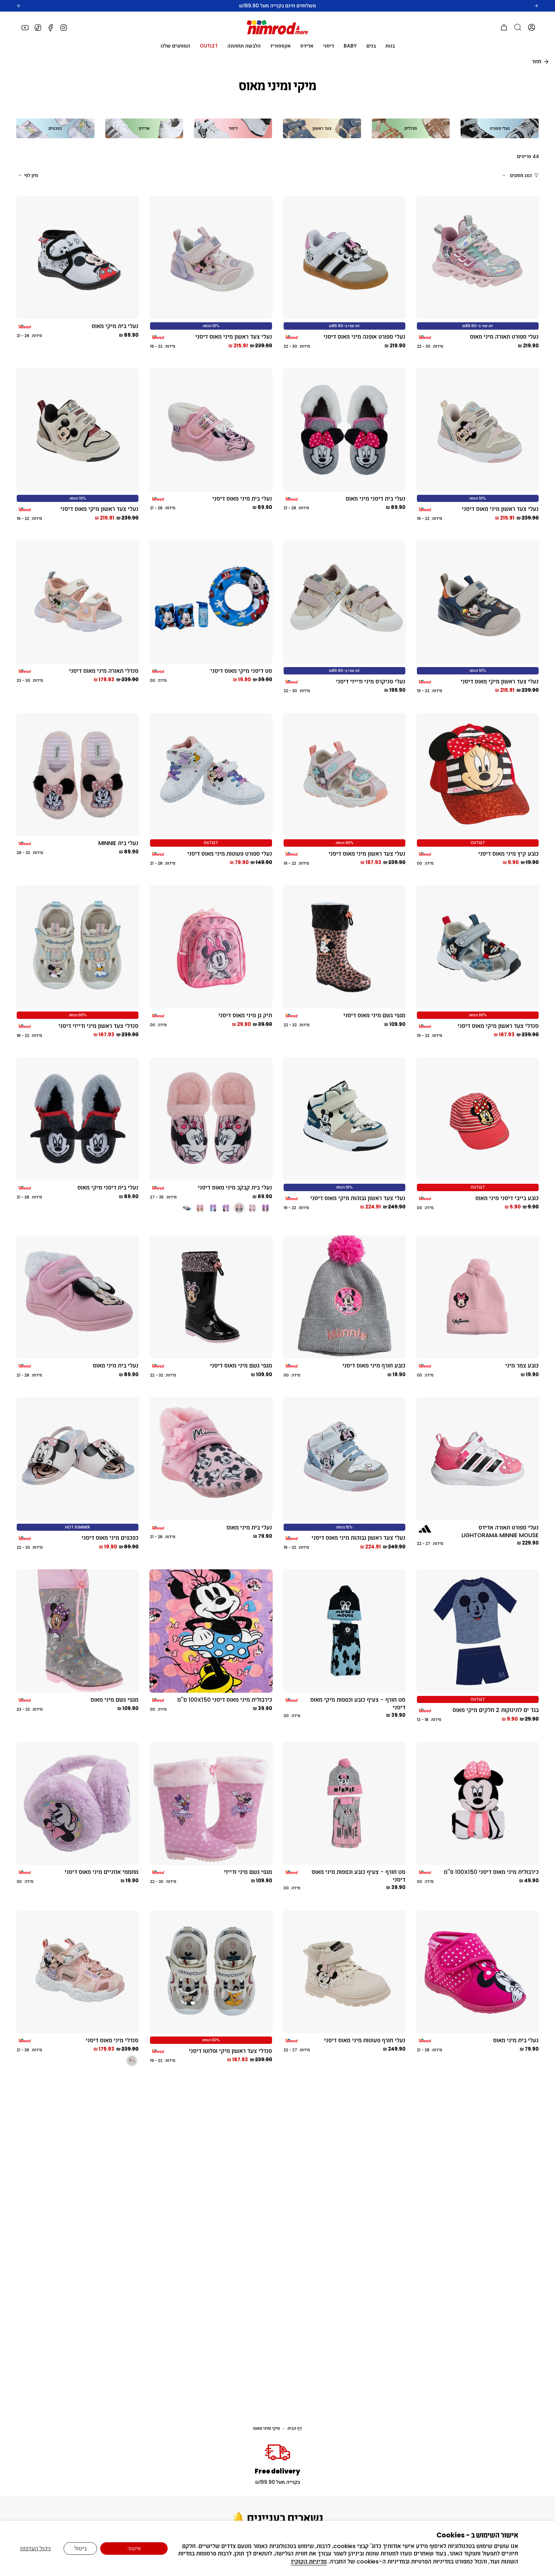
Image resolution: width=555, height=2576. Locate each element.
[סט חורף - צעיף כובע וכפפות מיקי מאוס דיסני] (344, 1631)
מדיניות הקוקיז (309, 2562)
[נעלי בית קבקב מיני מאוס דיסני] (211, 1119)
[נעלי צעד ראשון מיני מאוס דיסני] (211, 258)
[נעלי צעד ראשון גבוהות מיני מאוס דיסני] (344, 1459)
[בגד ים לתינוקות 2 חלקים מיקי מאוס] (478, 1631)
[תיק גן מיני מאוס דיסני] (211, 947)
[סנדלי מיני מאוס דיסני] (78, 1972)
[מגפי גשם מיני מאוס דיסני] (344, 947)
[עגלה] (504, 27)
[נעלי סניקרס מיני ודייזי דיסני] (344, 602)
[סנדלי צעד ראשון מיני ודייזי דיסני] (78, 947)
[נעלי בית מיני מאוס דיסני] (211, 430)
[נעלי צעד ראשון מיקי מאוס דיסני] (78, 430)
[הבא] (536, 6)
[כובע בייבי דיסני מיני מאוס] (478, 1119)
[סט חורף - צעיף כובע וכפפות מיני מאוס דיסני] (344, 1803)
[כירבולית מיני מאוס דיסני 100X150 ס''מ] (211, 1631)
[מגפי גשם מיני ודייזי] (211, 1803)
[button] (390, 46)
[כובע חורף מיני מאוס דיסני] (344, 1297)
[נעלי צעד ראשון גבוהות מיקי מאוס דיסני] (344, 1119)
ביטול (80, 2548)
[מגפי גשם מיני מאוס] (78, 1631)
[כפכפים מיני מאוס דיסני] (78, 1459)
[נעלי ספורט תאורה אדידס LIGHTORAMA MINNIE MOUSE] (478, 1459)
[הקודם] (19, 6)
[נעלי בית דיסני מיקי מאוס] (78, 1119)
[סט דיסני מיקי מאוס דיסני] (211, 602)
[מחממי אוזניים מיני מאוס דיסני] (78, 1803)
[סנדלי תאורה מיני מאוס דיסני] (78, 602)
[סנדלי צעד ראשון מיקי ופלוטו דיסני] (211, 1972)
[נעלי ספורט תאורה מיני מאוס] (478, 258)
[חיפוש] (518, 27)
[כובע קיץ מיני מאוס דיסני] (478, 775)
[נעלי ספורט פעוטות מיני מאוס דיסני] (211, 775)
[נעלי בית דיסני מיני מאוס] (344, 430)
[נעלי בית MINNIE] (78, 775)
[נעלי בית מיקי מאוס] (78, 258)
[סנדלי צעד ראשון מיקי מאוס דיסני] (478, 947)
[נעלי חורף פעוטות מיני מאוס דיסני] (344, 1972)
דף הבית (295, 2428)
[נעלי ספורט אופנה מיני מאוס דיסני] (344, 258)
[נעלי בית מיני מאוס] (78, 1297)
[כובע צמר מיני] (478, 1297)
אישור (134, 2548)
